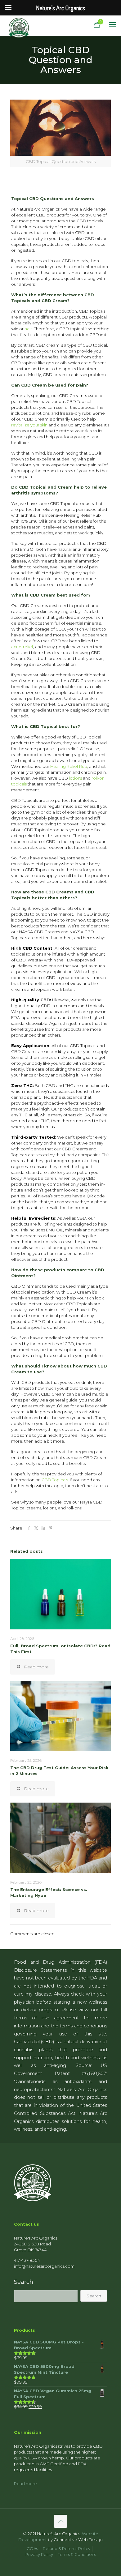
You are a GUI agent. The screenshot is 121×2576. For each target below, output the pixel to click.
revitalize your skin (29, 425)
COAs (32, 2548)
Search (24, 2282)
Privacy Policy (39, 2554)
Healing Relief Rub (69, 766)
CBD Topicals (55, 1480)
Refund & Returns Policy (67, 2548)
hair (28, 329)
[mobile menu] (113, 25)
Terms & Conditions (77, 2554)
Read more (25, 2484)
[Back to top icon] (60, 2521)
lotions (75, 778)
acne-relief (22, 647)
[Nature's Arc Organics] (19, 25)
